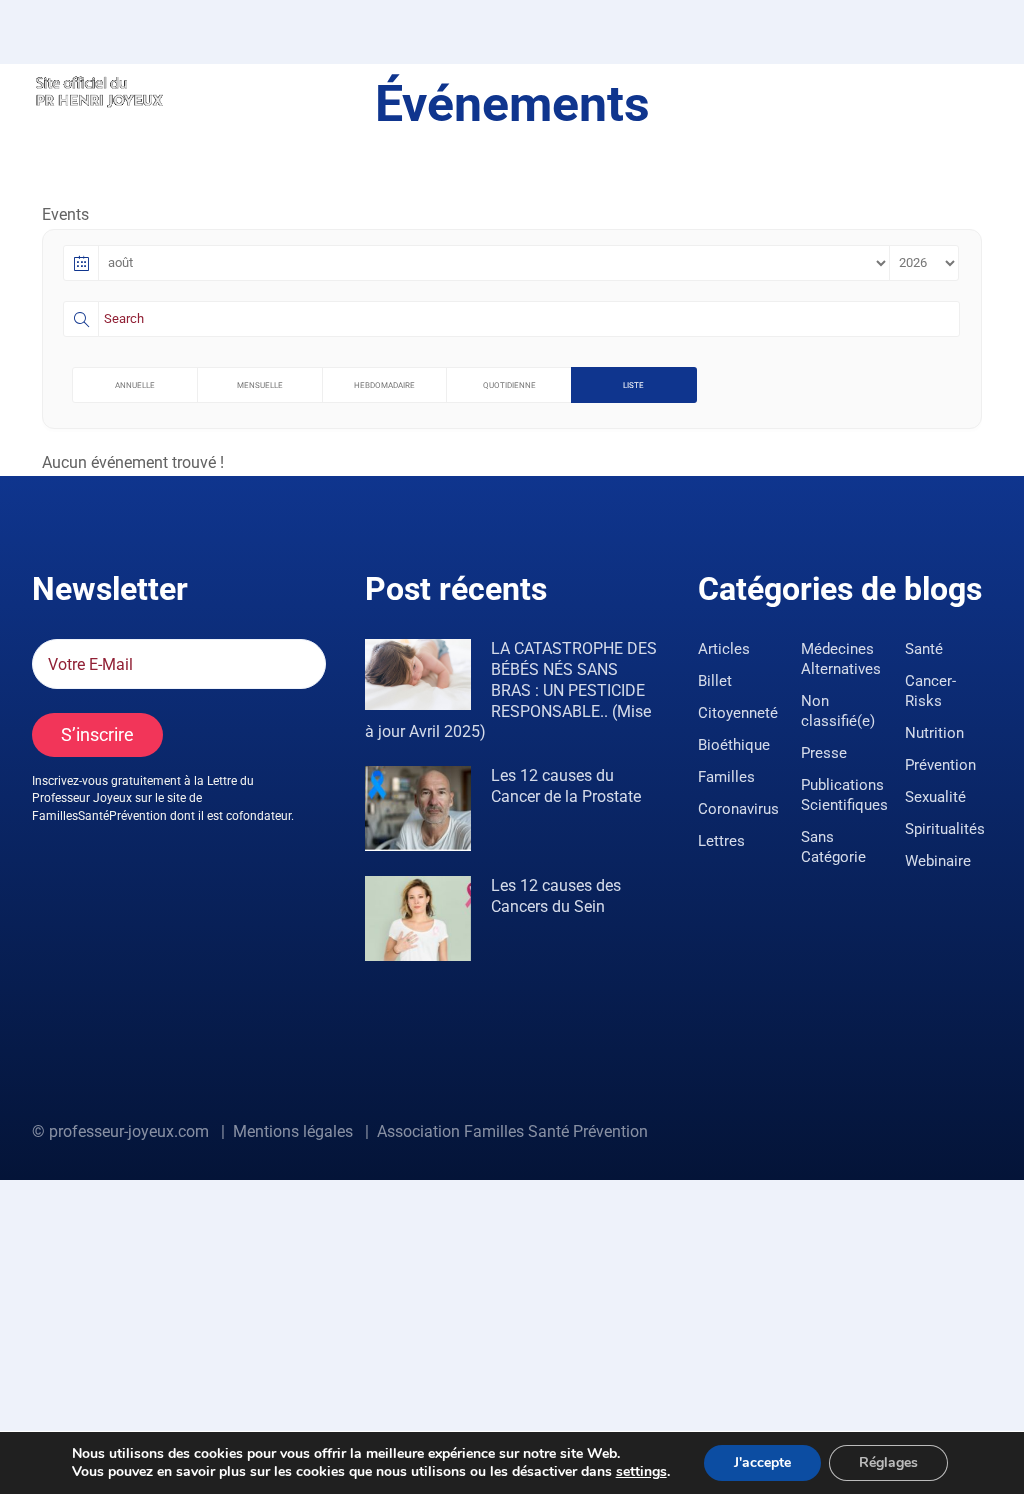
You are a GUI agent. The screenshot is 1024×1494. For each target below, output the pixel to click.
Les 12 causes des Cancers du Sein (556, 896)
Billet (715, 681)
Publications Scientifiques (844, 795)
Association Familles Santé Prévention (512, 1131)
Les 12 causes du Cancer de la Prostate (566, 786)
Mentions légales (293, 1131)
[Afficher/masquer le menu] (979, 90)
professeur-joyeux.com (129, 1131)
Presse (824, 753)
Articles (724, 649)
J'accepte (762, 1462)
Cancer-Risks (930, 691)
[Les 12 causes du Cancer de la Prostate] (418, 808)
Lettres (721, 841)
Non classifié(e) (838, 711)
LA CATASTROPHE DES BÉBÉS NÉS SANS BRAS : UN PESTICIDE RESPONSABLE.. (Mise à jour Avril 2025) (511, 690)
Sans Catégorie (833, 847)
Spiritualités (945, 829)
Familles (726, 777)
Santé (924, 649)
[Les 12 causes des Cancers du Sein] (418, 918)
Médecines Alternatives (841, 659)
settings (641, 1472)
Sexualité (935, 797)
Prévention (940, 765)
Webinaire (938, 861)
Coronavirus (738, 809)
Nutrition (934, 733)
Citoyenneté (738, 713)
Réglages (888, 1462)
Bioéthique (734, 745)
